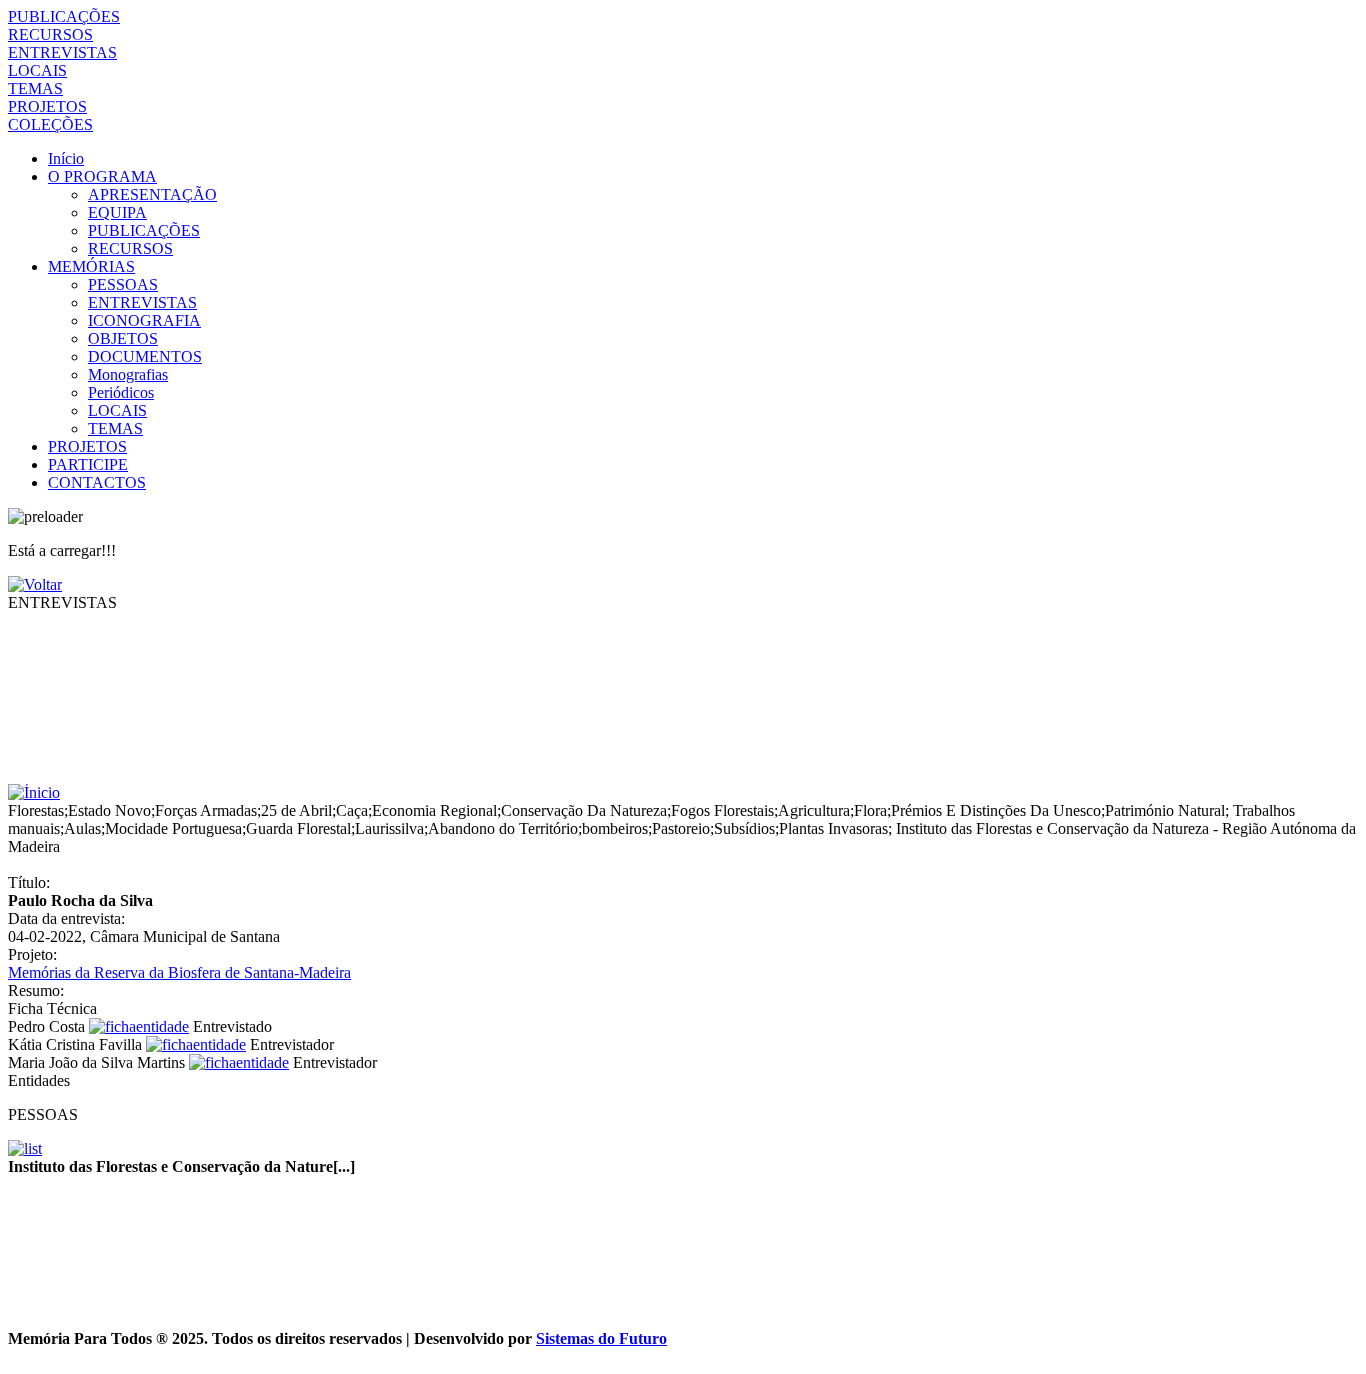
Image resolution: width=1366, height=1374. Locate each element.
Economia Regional (434, 810)
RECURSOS (50, 34)
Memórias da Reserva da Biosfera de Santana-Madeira (179, 972)
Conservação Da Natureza (584, 810)
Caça (352, 810)
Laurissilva (389, 828)
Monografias (128, 374)
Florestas (36, 810)
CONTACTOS (97, 482)
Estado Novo (109, 810)
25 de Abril (296, 810)
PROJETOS (47, 106)
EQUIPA (117, 212)
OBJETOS (123, 338)
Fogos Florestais (722, 810)
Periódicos (121, 392)
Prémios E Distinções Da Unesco (996, 810)
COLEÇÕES (50, 124)
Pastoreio (681, 828)
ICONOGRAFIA (144, 320)
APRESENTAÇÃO (152, 194)
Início (66, 158)
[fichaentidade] (139, 1026)
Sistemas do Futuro (601, 1338)
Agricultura (814, 810)
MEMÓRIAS (91, 266)
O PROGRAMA (102, 176)
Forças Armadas (206, 810)
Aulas (82, 828)
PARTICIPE (88, 464)
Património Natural (1165, 810)
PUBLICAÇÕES (64, 16)
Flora (870, 810)
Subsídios (744, 828)
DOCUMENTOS (145, 356)
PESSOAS (123, 284)
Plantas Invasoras (833, 828)
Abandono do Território (503, 828)
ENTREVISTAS (62, 52)
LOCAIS (37, 70)
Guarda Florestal (298, 828)
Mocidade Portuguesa (173, 828)
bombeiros (615, 828)
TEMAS (35, 88)
